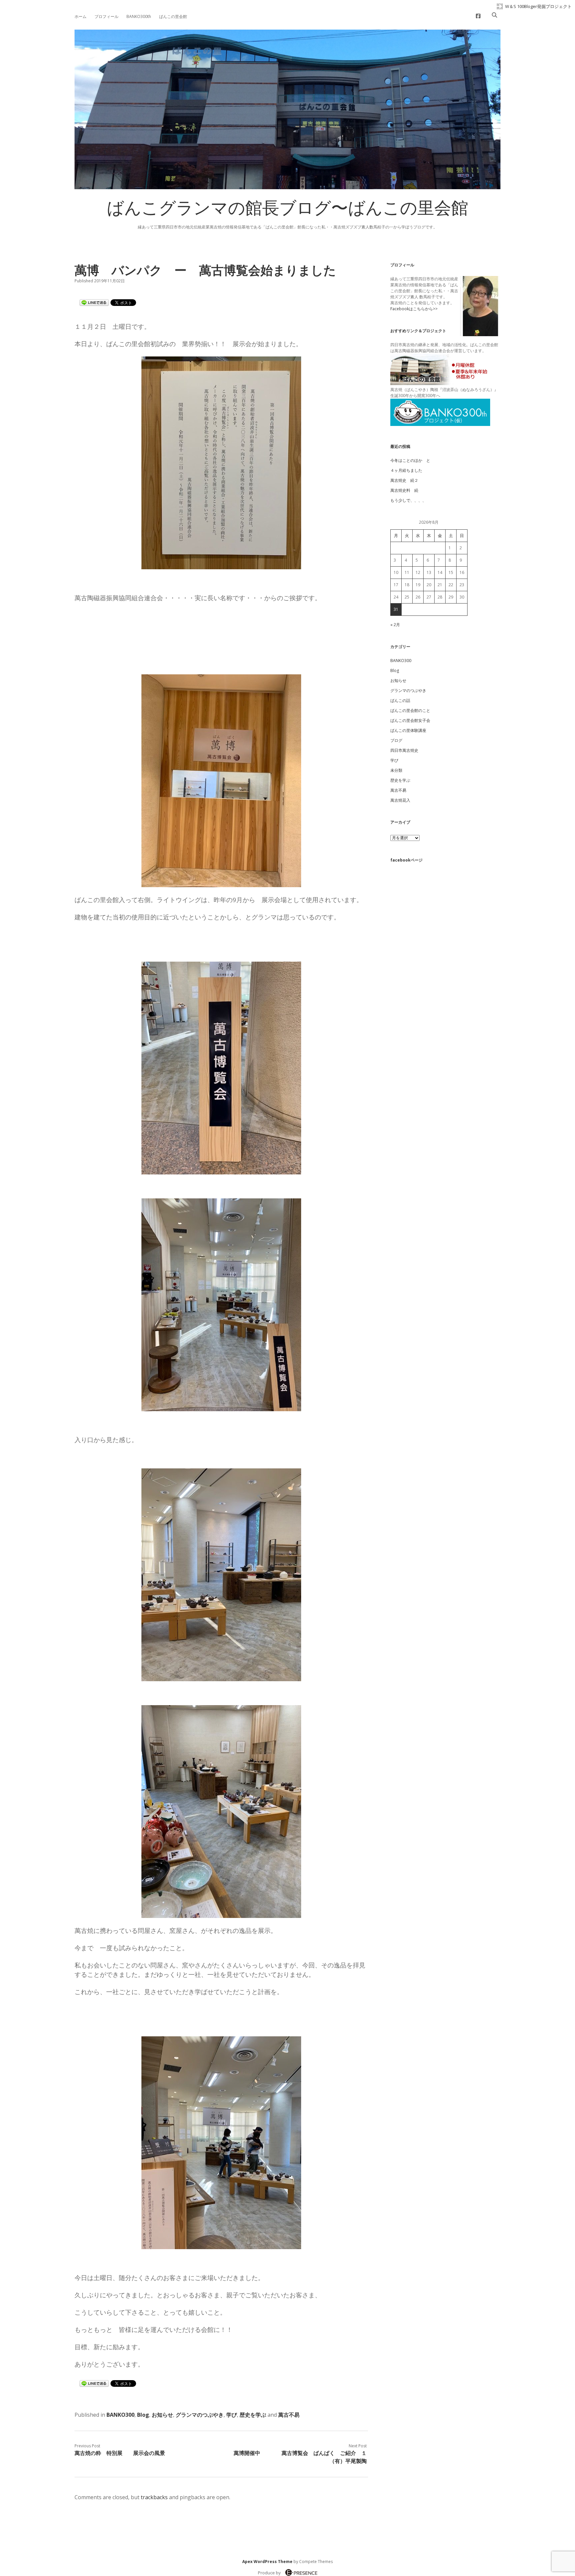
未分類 (396, 770)
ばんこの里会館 (173, 16)
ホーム (81, 16)
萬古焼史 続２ (404, 480)
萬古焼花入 (400, 800)
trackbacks (154, 2497)
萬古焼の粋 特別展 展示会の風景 (120, 2453)
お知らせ (162, 2415)
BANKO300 (120, 2415)
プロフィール (106, 16)
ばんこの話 (400, 700)
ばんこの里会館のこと (410, 710)
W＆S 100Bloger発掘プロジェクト (538, 6)
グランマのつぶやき (200, 2415)
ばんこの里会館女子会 (410, 720)
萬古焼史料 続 (404, 490)
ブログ (396, 740)
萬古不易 (289, 2415)
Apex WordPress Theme (267, 2562)
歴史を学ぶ (253, 2415)
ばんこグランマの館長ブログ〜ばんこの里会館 (287, 210)
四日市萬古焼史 (404, 750)
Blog (143, 2415)
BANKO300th (139, 16)
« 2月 (395, 625)
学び (232, 2415)
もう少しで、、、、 (408, 500)
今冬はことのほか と (410, 460)
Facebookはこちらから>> (414, 309)
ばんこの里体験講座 (408, 730)
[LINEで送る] (94, 302)
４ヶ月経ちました (406, 470)
